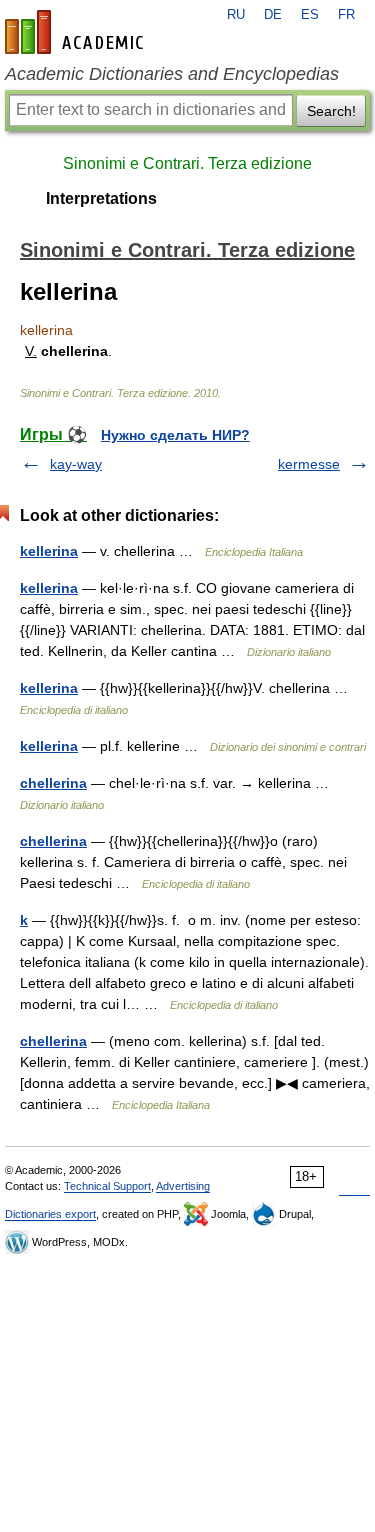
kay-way (76, 464)
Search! (331, 111)
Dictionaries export (50, 1214)
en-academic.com (77, 32)
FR (346, 15)
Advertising (183, 1186)
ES (310, 15)
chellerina (53, 783)
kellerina (49, 551)
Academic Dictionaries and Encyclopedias (172, 74)
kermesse (309, 464)
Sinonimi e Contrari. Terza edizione (187, 163)
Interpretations (101, 198)
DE (273, 15)
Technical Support (107, 1186)
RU (236, 15)
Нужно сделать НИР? (175, 435)
